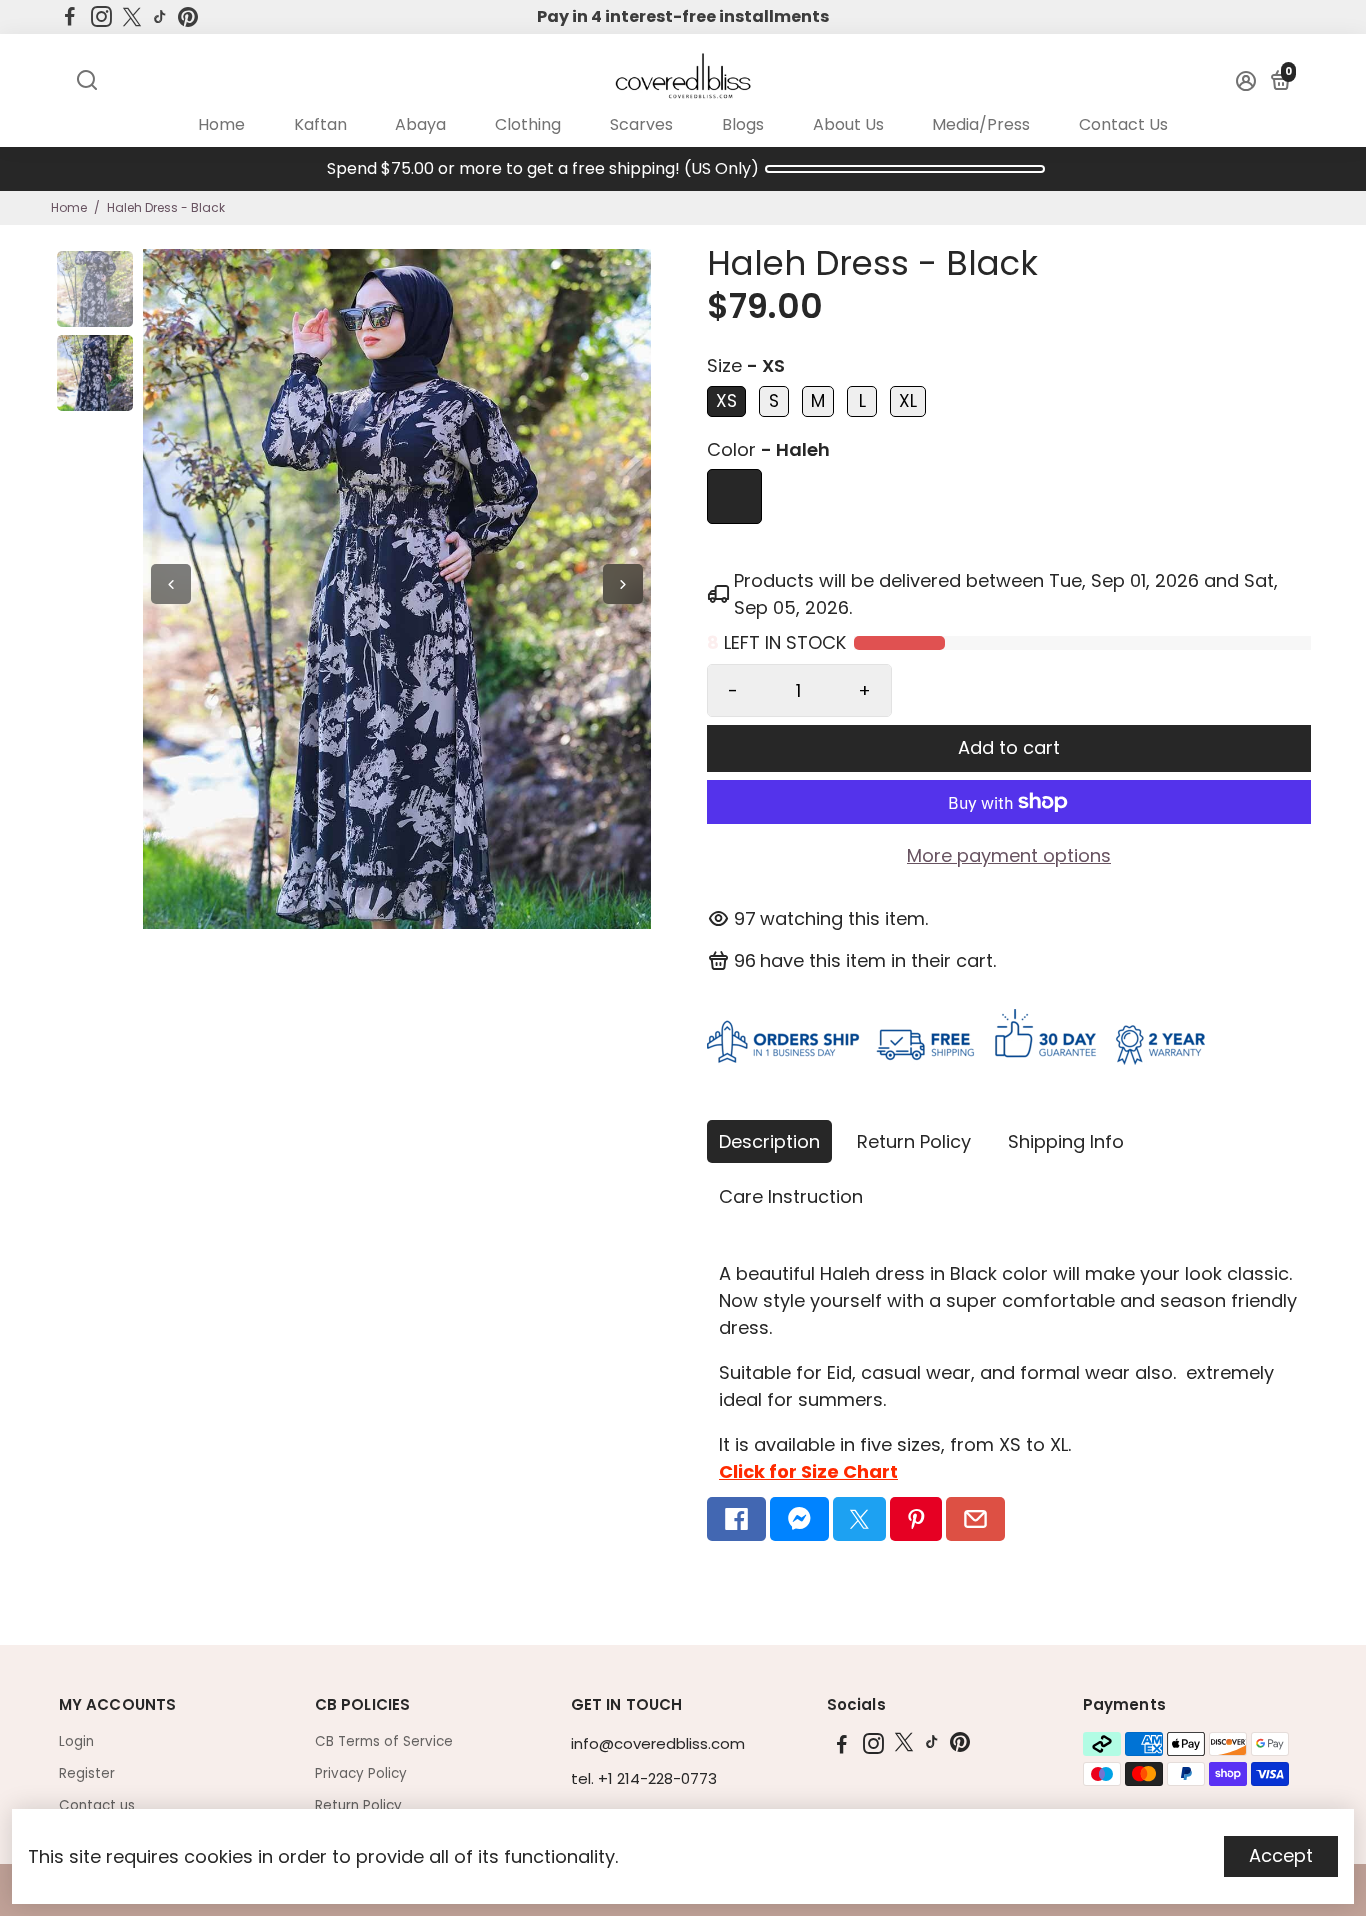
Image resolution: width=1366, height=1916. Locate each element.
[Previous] (171, 584)
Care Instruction (791, 1196)
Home (221, 124)
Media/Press (981, 124)
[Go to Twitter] (132, 17)
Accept (1281, 1855)
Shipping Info (1066, 1141)
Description (769, 1141)
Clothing (528, 124)
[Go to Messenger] (799, 1519)
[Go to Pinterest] (188, 17)
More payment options (1009, 855)
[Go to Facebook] (70, 17)
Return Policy (914, 1141)
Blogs (743, 124)
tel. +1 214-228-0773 (644, 1778)
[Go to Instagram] (101, 17)
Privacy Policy (361, 1773)
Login (76, 1741)
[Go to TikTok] (160, 17)
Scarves (641, 124)
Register (87, 1773)
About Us (848, 124)
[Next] (623, 584)
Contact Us (1123, 124)
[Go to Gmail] (975, 1519)
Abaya (420, 124)
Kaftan (320, 124)
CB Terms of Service (384, 1741)
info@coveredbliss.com (658, 1743)
